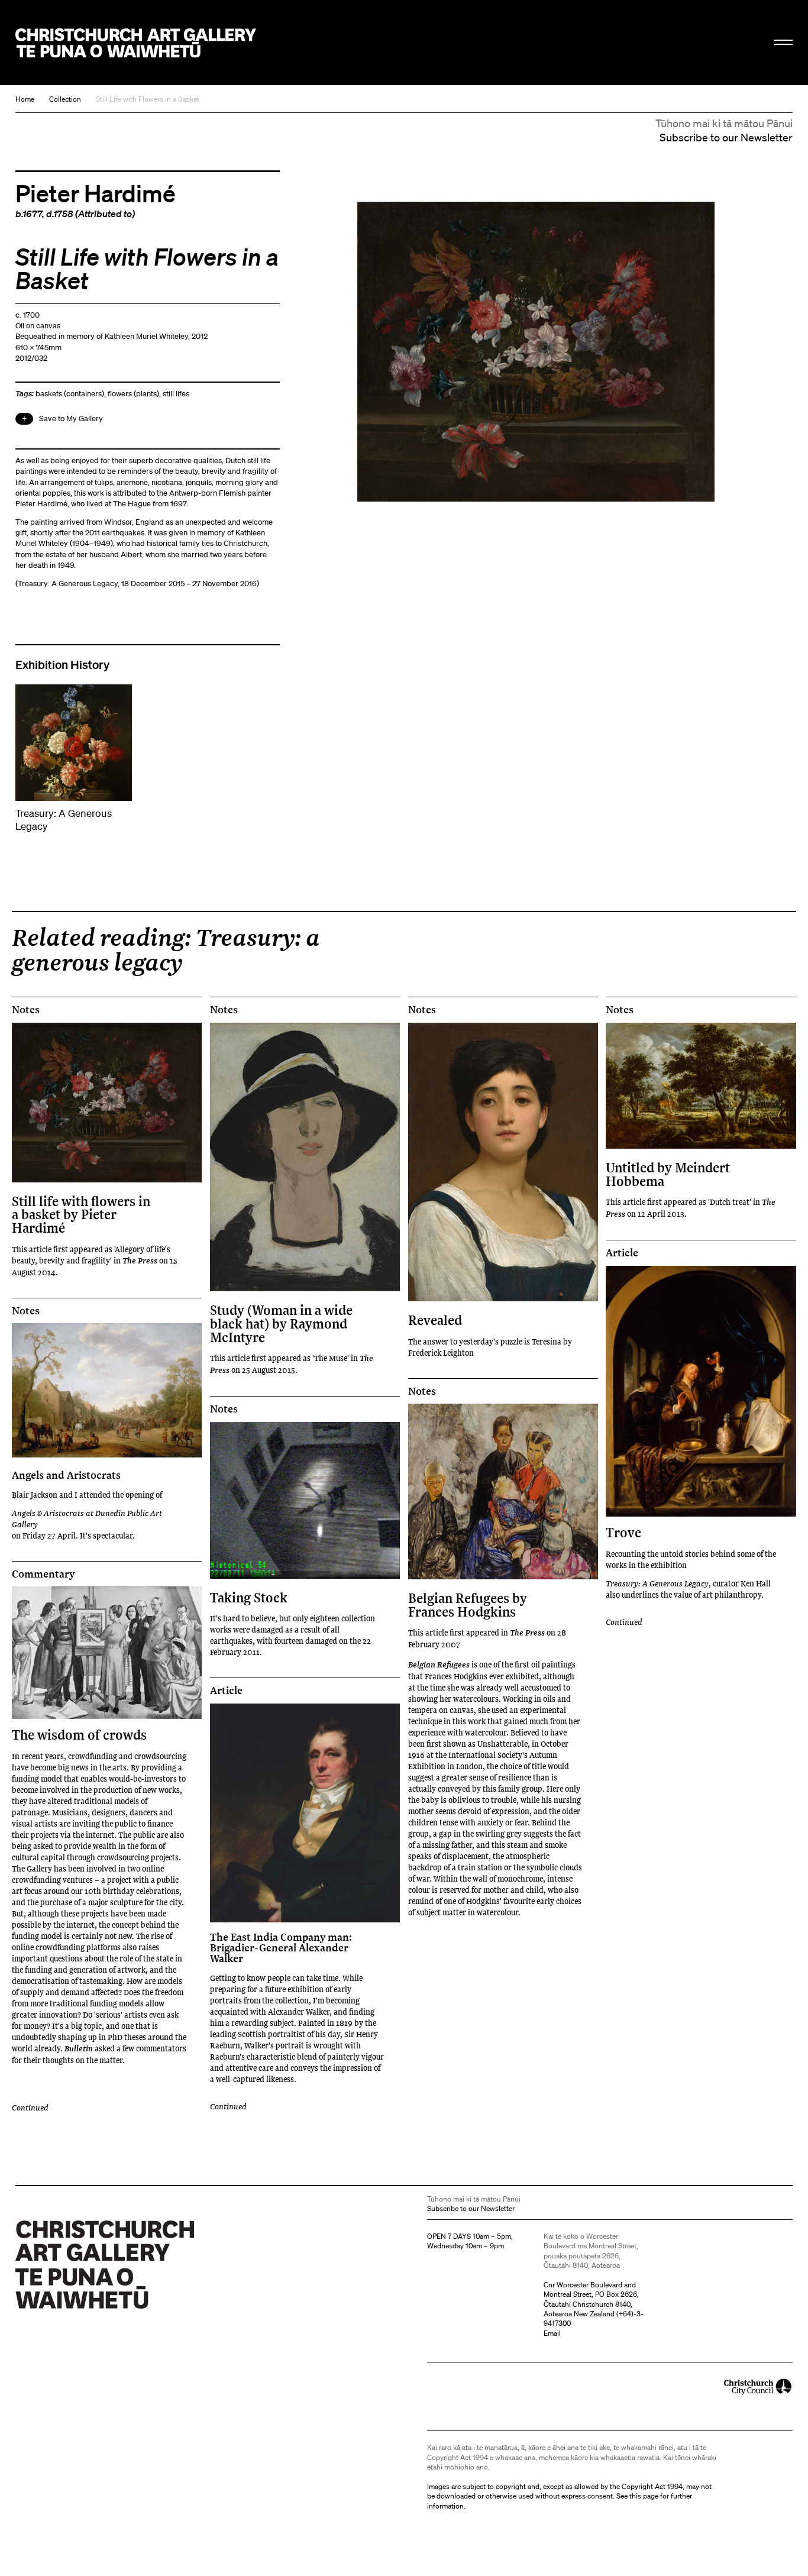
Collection (65, 99)
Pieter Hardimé (96, 193)
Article (622, 1253)
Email (552, 2333)
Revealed (435, 1320)
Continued (624, 1622)
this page (644, 2496)
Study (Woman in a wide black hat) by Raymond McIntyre (281, 1323)
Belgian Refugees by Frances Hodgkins (468, 1604)
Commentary (43, 1574)
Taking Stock (249, 1597)
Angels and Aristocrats (66, 1475)
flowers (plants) (133, 394)
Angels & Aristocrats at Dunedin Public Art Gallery (87, 1518)
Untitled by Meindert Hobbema (668, 1174)
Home (25, 99)
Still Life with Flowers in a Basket (148, 99)
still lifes (176, 394)
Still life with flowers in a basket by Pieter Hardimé (81, 1214)
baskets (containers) (70, 394)
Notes (26, 1010)
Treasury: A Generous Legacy (657, 1583)
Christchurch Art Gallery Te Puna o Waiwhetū (136, 43)
